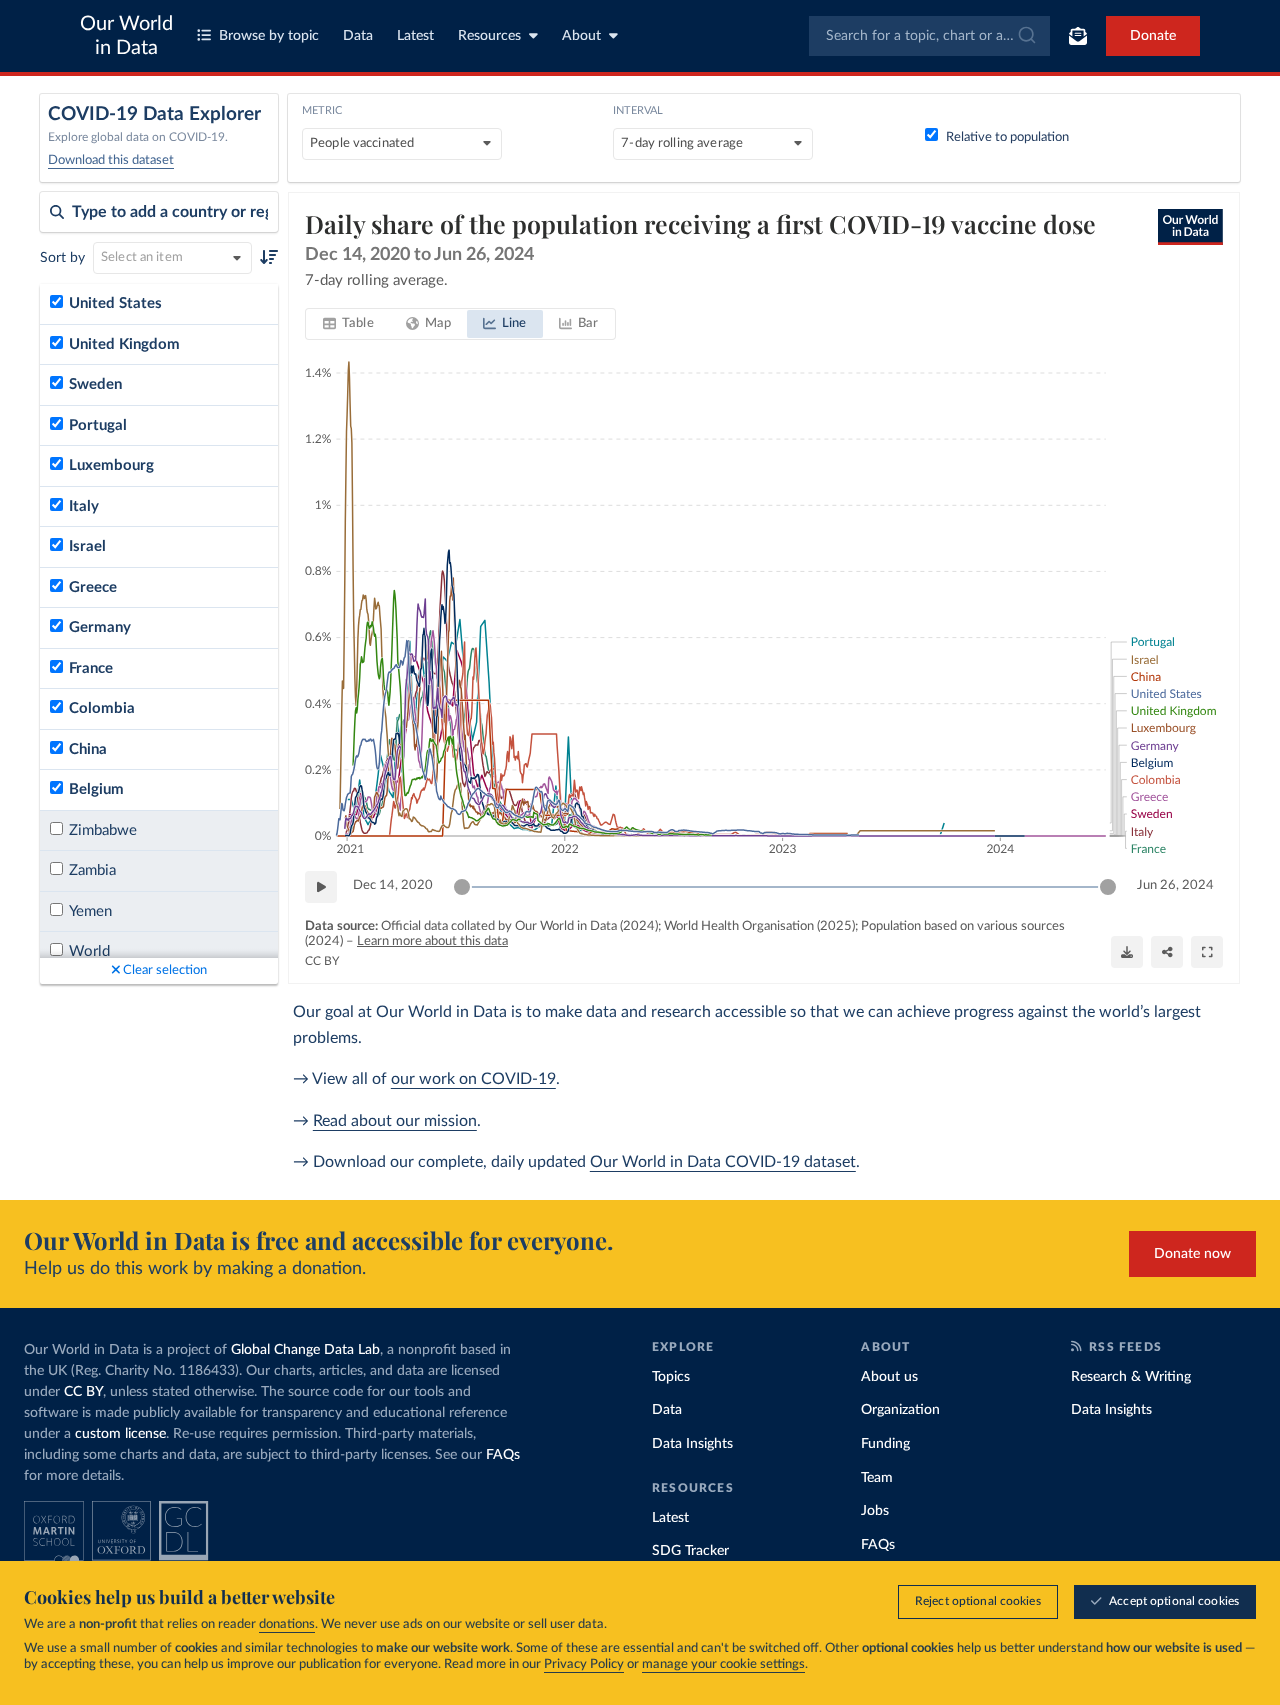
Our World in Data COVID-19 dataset (723, 1162)
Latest (415, 36)
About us (889, 1377)
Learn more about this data (432, 941)
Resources (489, 36)
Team (877, 1478)
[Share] (1167, 952)
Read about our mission (395, 1121)
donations (287, 1624)
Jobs (875, 1511)
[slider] (462, 887)
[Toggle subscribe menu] (1078, 36)
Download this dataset (111, 160)
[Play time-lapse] (321, 887)
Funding (885, 1444)
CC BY (322, 961)
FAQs (503, 1455)
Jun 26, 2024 (1175, 885)
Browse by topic (269, 36)
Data (358, 36)
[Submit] (1025, 36)
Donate (1153, 36)
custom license (120, 1434)
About (581, 36)
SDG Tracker (690, 1551)
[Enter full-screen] (1207, 952)
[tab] (348, 324)
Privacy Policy (584, 1664)
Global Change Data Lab (305, 1350)
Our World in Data (126, 36)
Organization (900, 1410)
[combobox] (929, 36)
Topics (671, 1377)
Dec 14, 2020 (393, 885)
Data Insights (692, 1444)
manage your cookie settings (723, 1664)
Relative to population (1007, 137)
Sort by (62, 258)
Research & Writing (1131, 1377)
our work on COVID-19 (473, 1079)
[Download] (1127, 952)
